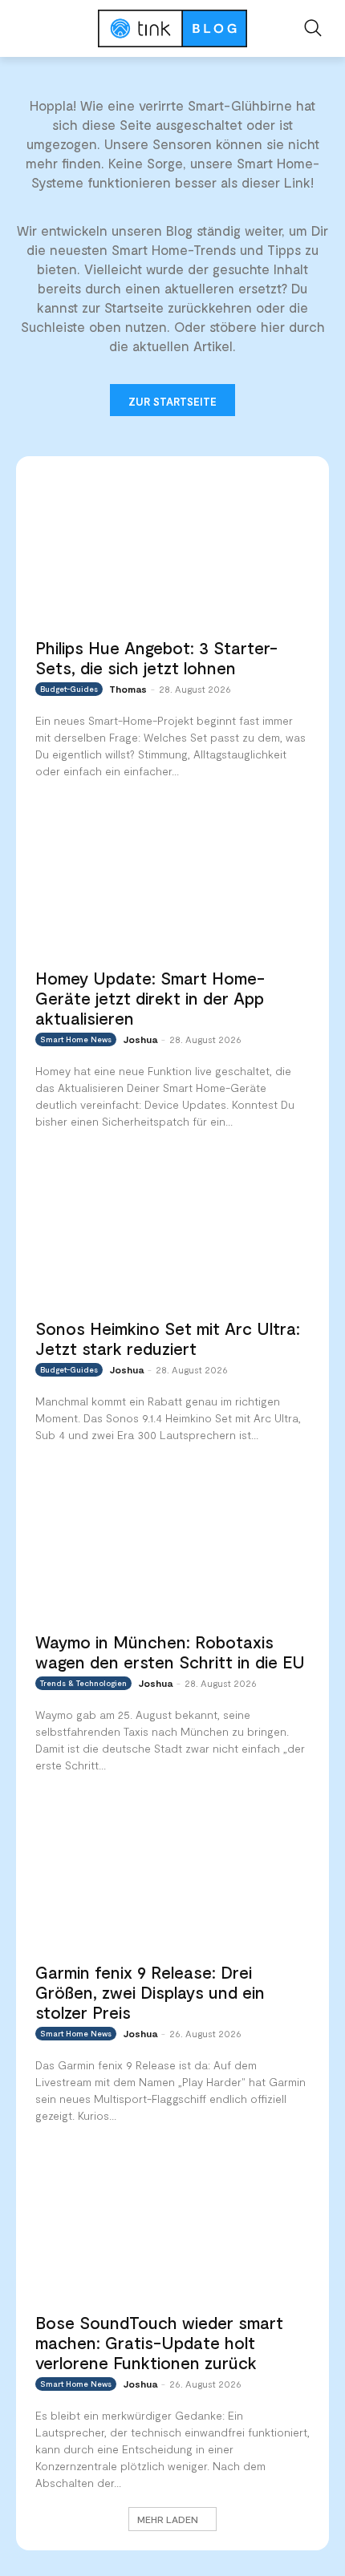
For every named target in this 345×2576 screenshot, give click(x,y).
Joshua (140, 1039)
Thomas (128, 689)
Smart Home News (76, 1039)
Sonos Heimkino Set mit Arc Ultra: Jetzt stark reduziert (168, 1338)
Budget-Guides (69, 689)
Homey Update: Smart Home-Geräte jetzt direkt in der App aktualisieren (150, 998)
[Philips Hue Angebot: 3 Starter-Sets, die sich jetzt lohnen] (172, 551)
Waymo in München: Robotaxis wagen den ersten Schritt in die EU (170, 1652)
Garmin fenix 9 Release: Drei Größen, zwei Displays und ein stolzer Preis (150, 1992)
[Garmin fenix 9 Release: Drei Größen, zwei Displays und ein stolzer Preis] (172, 1876)
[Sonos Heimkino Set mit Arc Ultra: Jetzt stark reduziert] (172, 1232)
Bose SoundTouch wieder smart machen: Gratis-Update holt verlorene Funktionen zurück (159, 2342)
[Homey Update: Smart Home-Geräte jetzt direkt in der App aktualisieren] (172, 882)
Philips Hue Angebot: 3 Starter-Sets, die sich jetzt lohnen (156, 657)
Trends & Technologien (83, 1683)
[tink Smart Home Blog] (172, 28)
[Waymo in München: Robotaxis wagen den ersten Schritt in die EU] (172, 1546)
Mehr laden (168, 2519)
